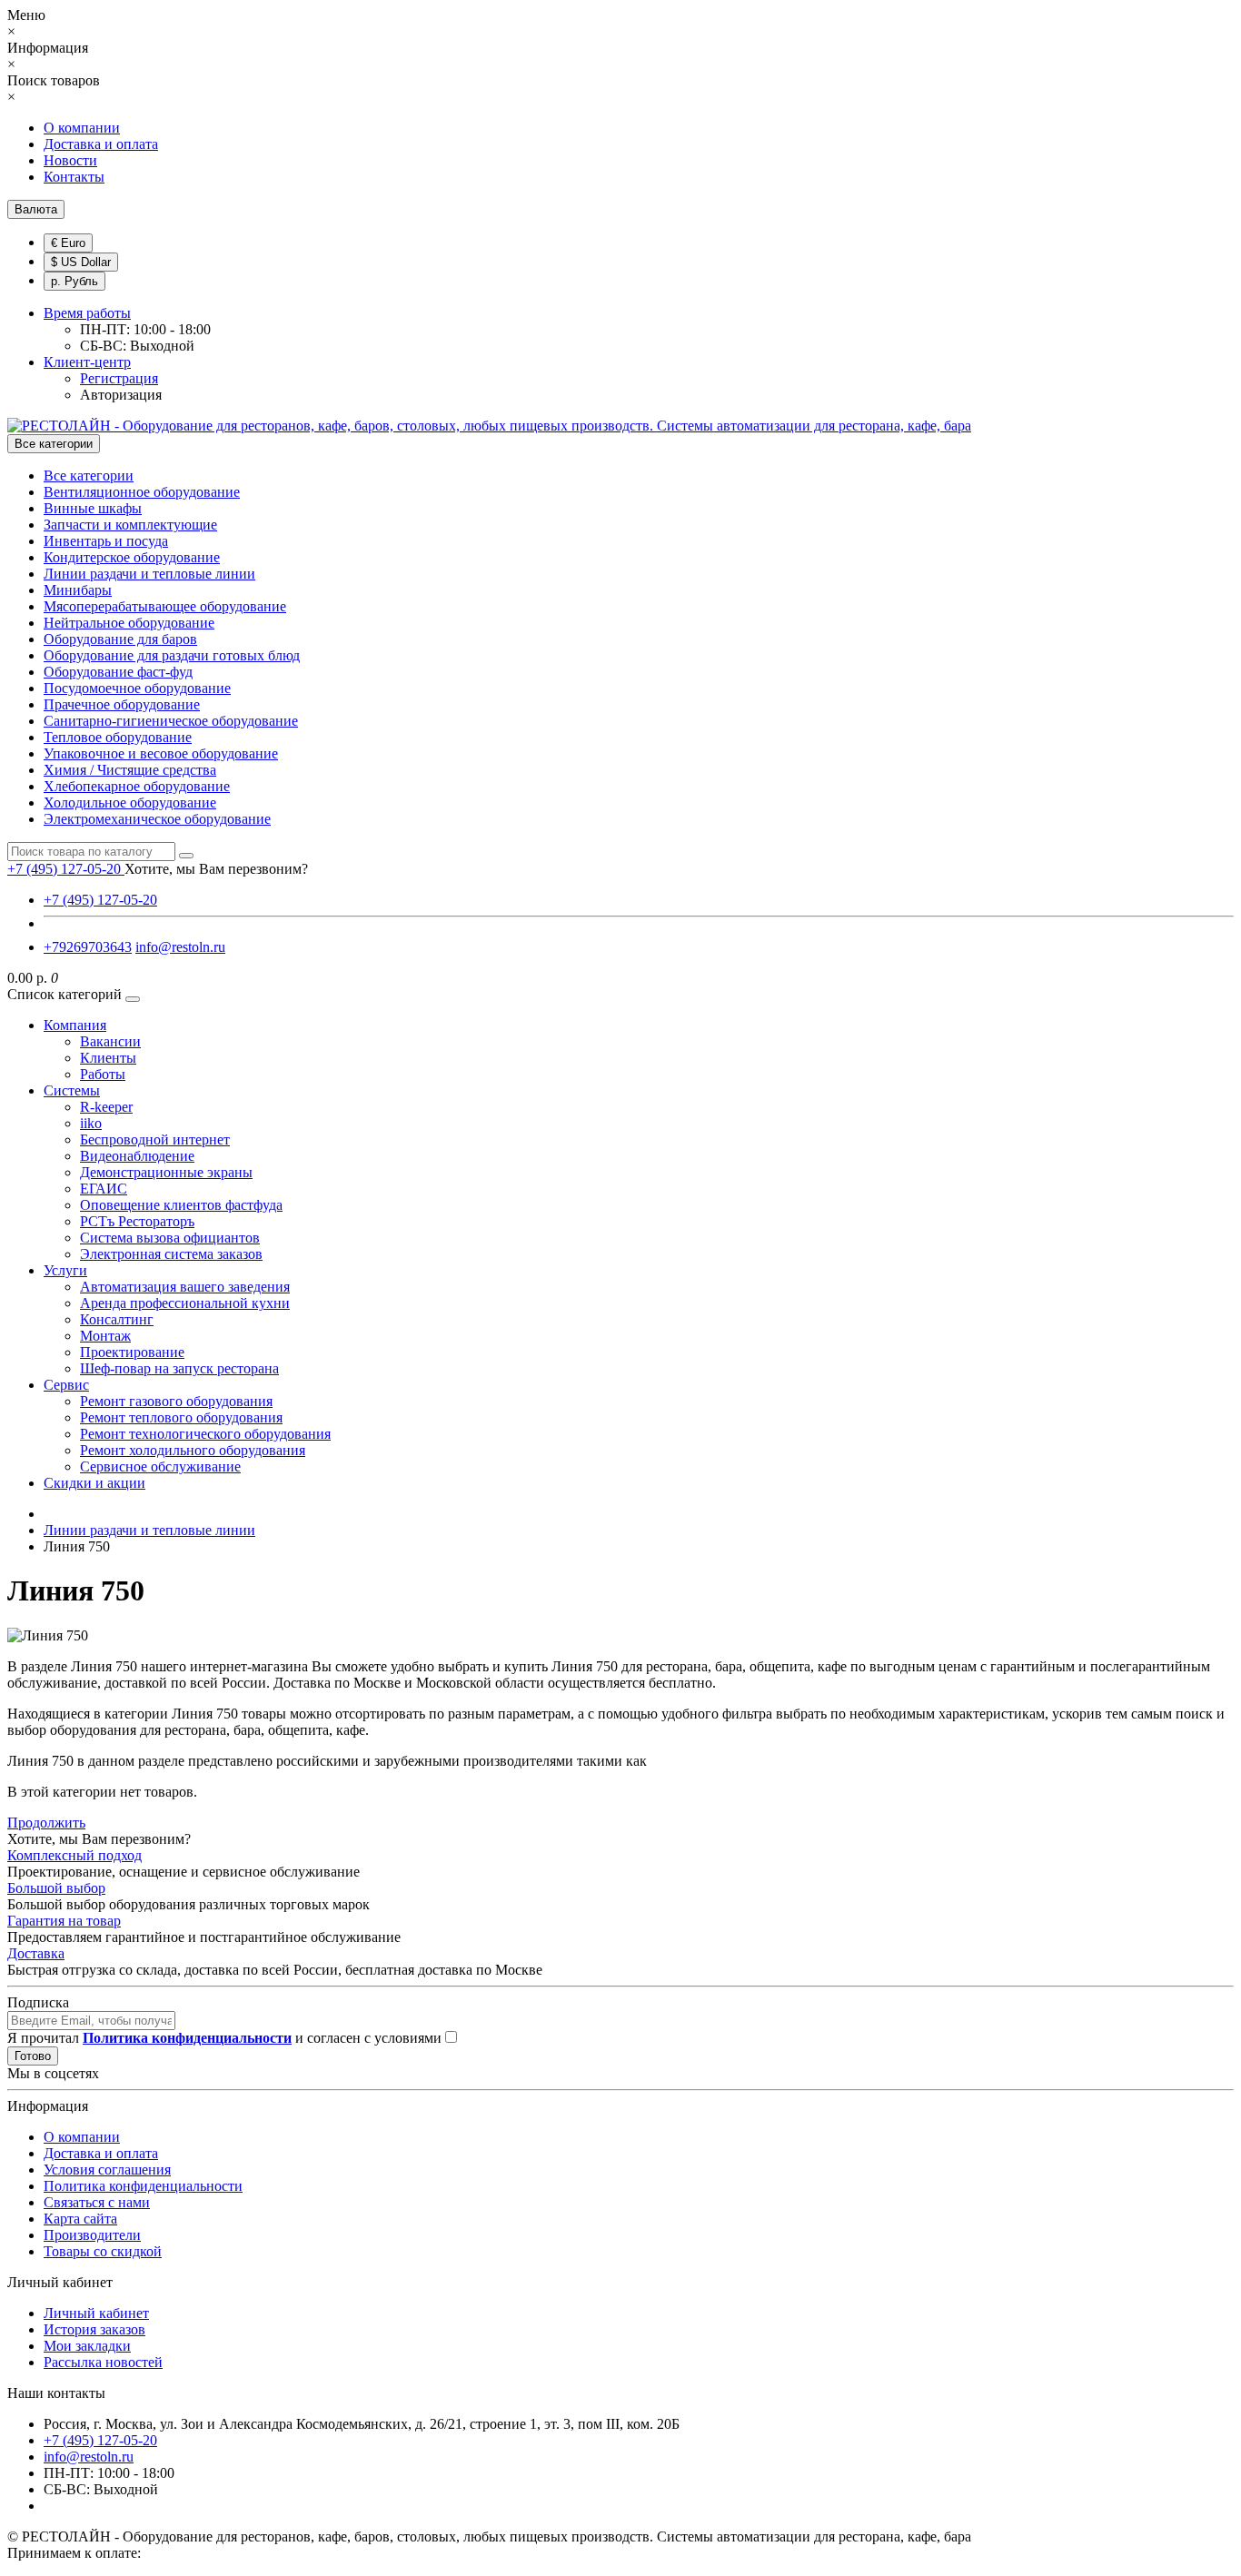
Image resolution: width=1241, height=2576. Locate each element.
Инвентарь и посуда (106, 541)
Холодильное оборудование (130, 803)
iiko (91, 1123)
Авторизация (121, 395)
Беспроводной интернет (155, 1139)
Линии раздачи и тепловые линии (149, 574)
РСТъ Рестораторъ (137, 1221)
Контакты (74, 177)
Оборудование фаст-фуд (118, 672)
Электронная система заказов (171, 1254)
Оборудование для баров (120, 639)
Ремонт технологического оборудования (205, 1434)
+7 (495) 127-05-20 (100, 900)
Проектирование (132, 1352)
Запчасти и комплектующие (130, 525)
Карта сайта (80, 2219)
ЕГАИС (104, 1189)
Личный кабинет (96, 2313)
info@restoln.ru (180, 947)
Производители (92, 2235)
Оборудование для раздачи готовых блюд (172, 655)
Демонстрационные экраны (166, 1172)
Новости (70, 160)
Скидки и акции (94, 1483)
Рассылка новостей (103, 2362)
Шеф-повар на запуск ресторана (179, 1368)
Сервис (66, 1385)
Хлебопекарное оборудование (137, 786)
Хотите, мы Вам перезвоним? (216, 869)
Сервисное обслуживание (160, 1466)
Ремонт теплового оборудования (181, 1417)
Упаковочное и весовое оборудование (161, 753)
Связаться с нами (97, 2202)
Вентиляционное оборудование (142, 492)
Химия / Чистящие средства (130, 770)
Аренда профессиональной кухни (185, 1303)
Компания (75, 1025)
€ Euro (68, 243)
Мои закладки (87, 2346)
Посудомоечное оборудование (137, 688)
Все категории (89, 476)
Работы (103, 1074)
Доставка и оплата (101, 144)
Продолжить (46, 1823)
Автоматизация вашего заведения (185, 1287)
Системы (72, 1090)
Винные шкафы (93, 508)
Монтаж (105, 1336)
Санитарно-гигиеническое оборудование (171, 721)
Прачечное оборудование (122, 704)
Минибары (78, 590)
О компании (82, 128)
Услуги (65, 1270)
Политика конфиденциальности (143, 2186)
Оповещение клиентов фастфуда (181, 1205)
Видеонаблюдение (137, 1156)
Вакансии (110, 1041)
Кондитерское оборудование (132, 557)
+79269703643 (88, 947)
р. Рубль (74, 281)
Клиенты (108, 1058)
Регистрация (119, 378)
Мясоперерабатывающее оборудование (165, 606)
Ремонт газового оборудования (176, 1401)
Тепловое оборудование (118, 737)
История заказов (94, 2329)
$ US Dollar (81, 262)
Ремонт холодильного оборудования (193, 1450)
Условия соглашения (107, 2170)
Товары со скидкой (103, 2251)
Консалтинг (117, 1319)
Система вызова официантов (170, 1238)
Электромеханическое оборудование (157, 819)
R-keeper (106, 1107)
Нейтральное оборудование (129, 623)
